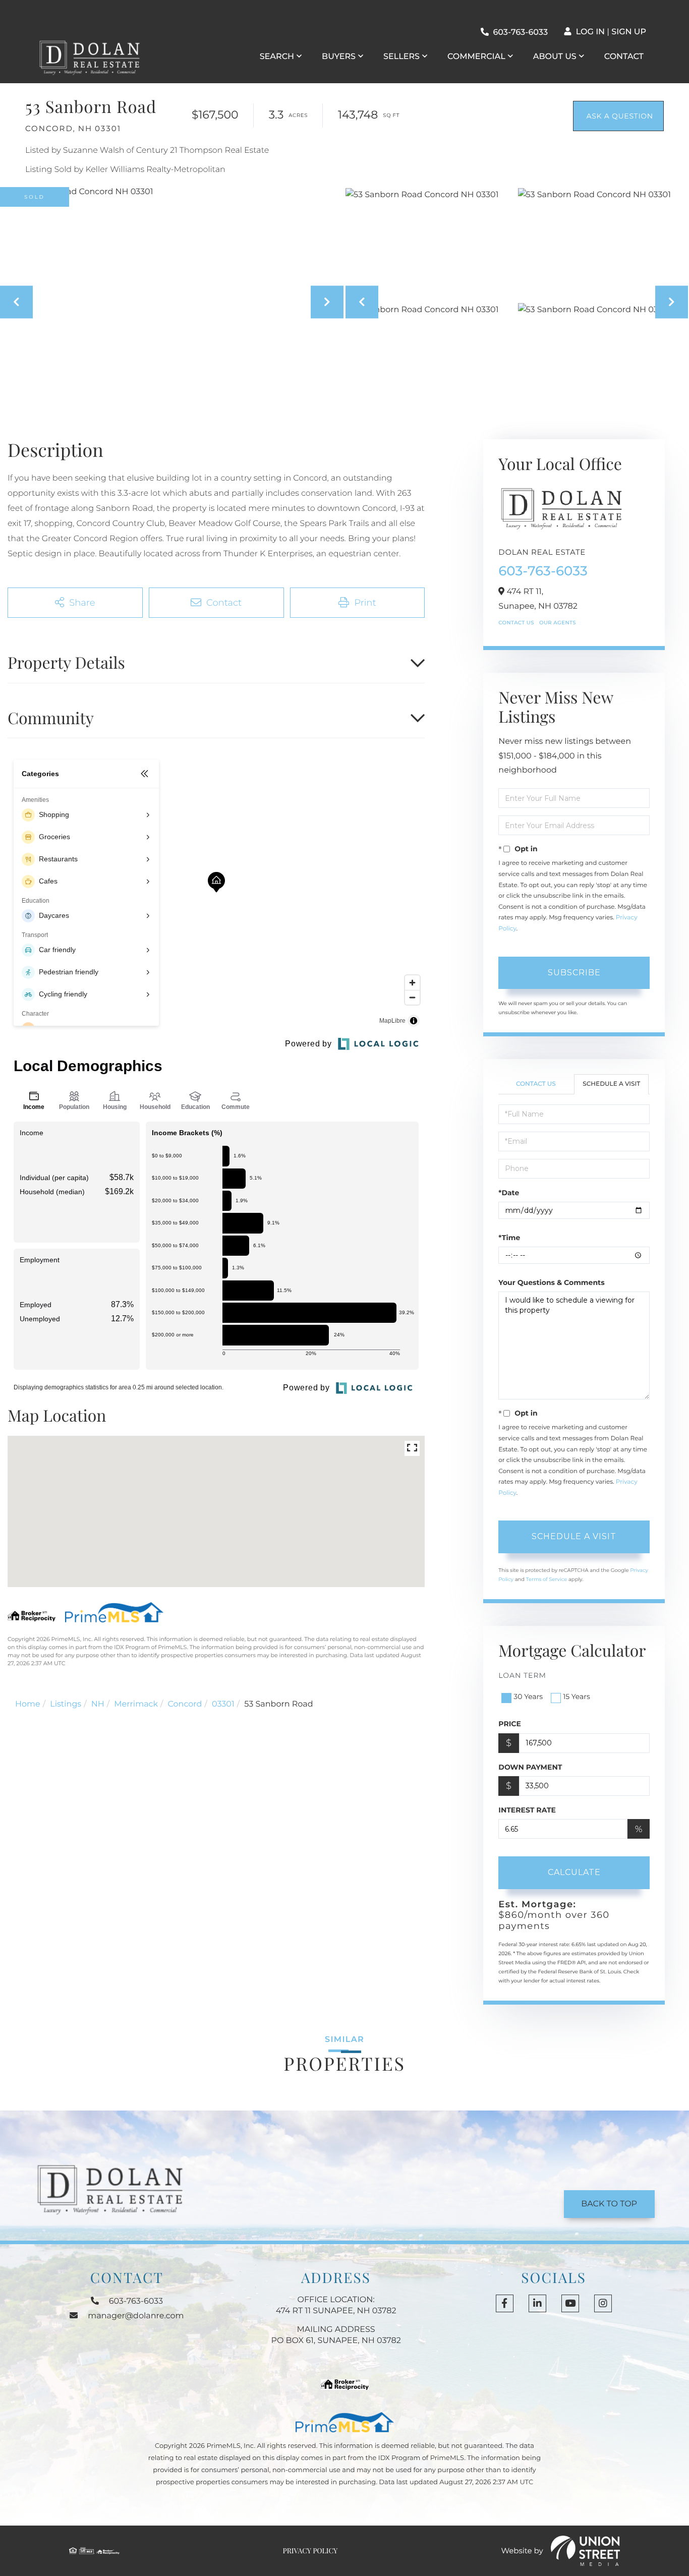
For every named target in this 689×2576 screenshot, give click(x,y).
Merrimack (136, 1704)
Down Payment (530, 1767)
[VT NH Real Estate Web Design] (586, 2551)
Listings (66, 1704)
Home (28, 1704)
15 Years (577, 1696)
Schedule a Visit (611, 1084)
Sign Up (629, 32)
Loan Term (522, 1675)
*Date (509, 1193)
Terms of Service (547, 1579)
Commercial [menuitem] (476, 57)
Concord (185, 1704)
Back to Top (609, 2204)
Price (510, 1724)
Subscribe (574, 973)
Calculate (574, 1872)
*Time (509, 1238)
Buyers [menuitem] (339, 57)
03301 (223, 1704)
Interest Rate (527, 1810)
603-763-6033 (520, 33)
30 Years (528, 1696)
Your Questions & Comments (551, 1282)
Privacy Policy (310, 2551)
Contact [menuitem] (624, 57)
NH (98, 1704)
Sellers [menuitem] (401, 57)
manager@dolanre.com (136, 2316)
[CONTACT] (618, 116)
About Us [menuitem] (555, 57)
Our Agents (558, 623)
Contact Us (516, 623)
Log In (590, 32)
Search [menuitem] (277, 57)
